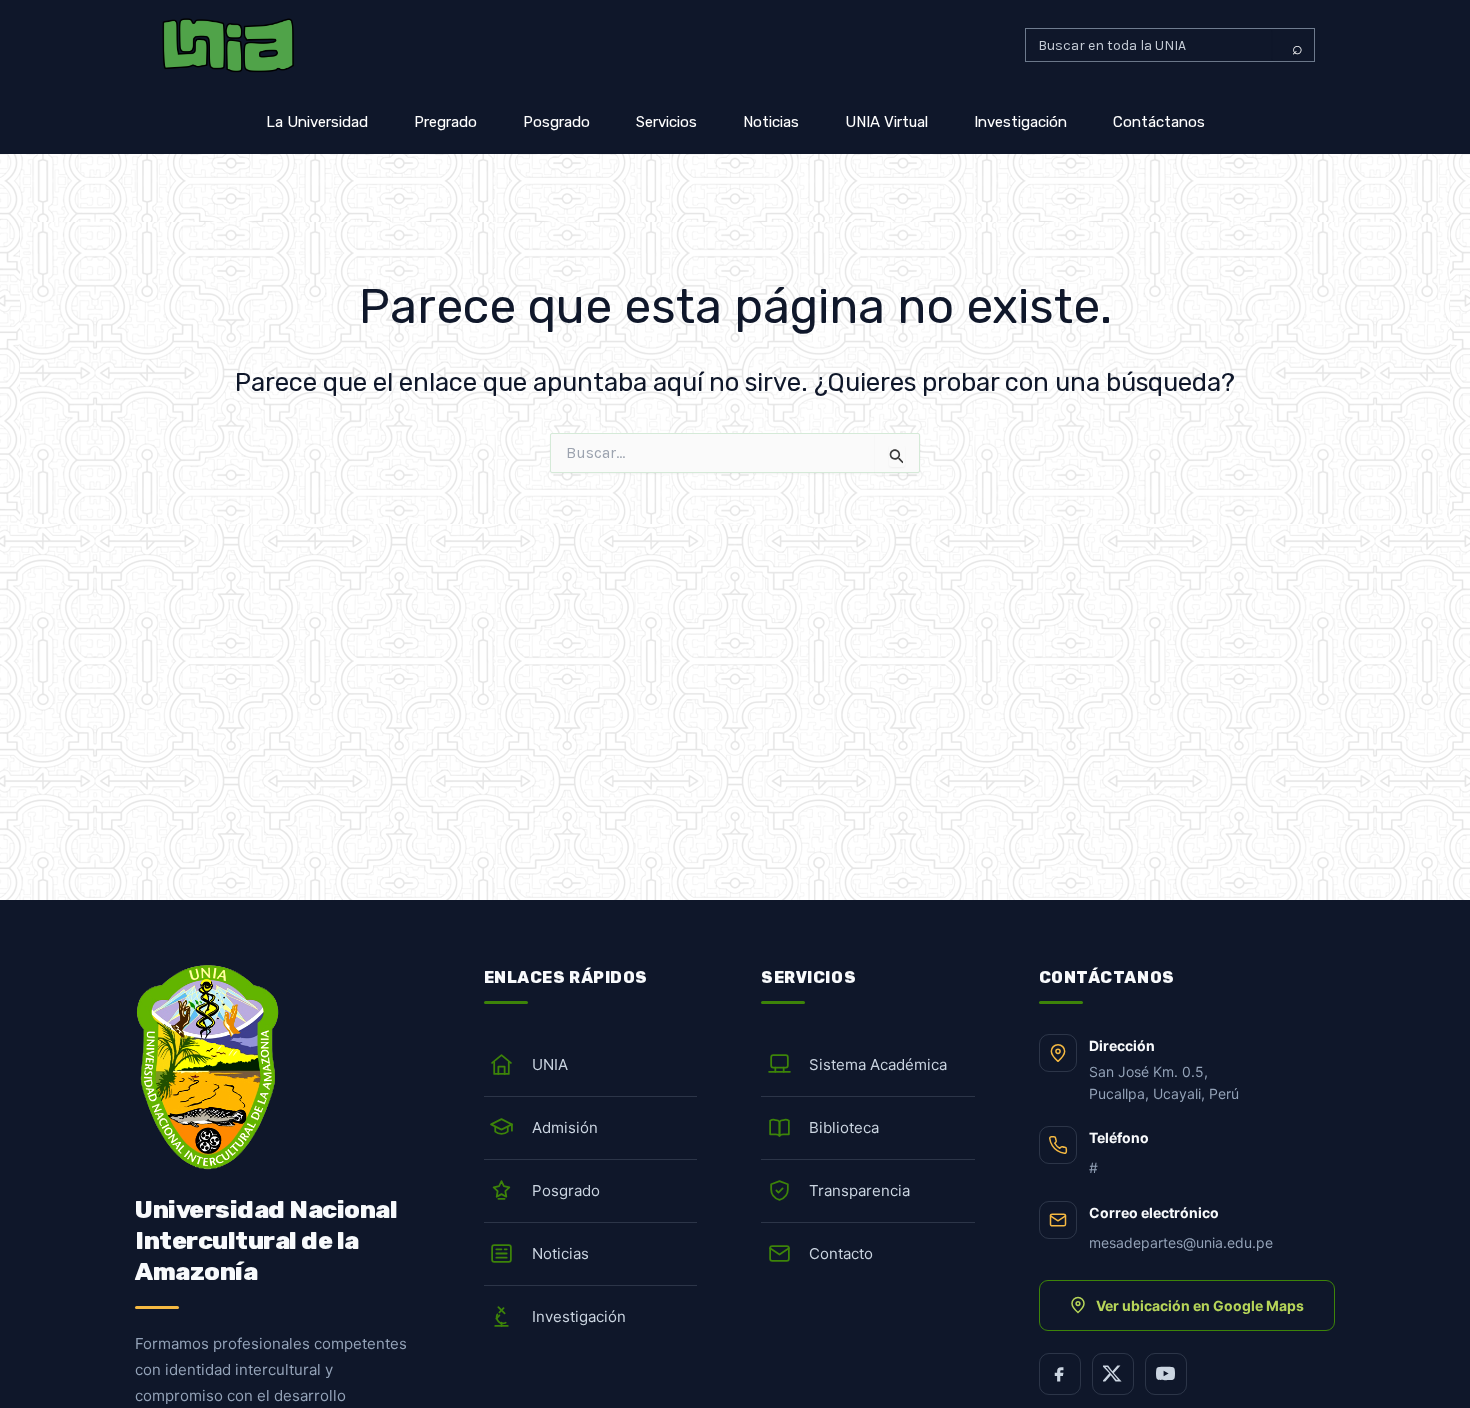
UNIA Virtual (886, 122)
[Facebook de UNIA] (1060, 1374)
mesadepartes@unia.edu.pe (1181, 1242)
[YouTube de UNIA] (1166, 1374)
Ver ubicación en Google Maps (1200, 1305)
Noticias (771, 122)
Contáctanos (1159, 122)
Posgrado (556, 122)
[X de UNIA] (1113, 1374)
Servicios (666, 122)
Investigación (1020, 122)
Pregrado (445, 122)
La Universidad (317, 122)
